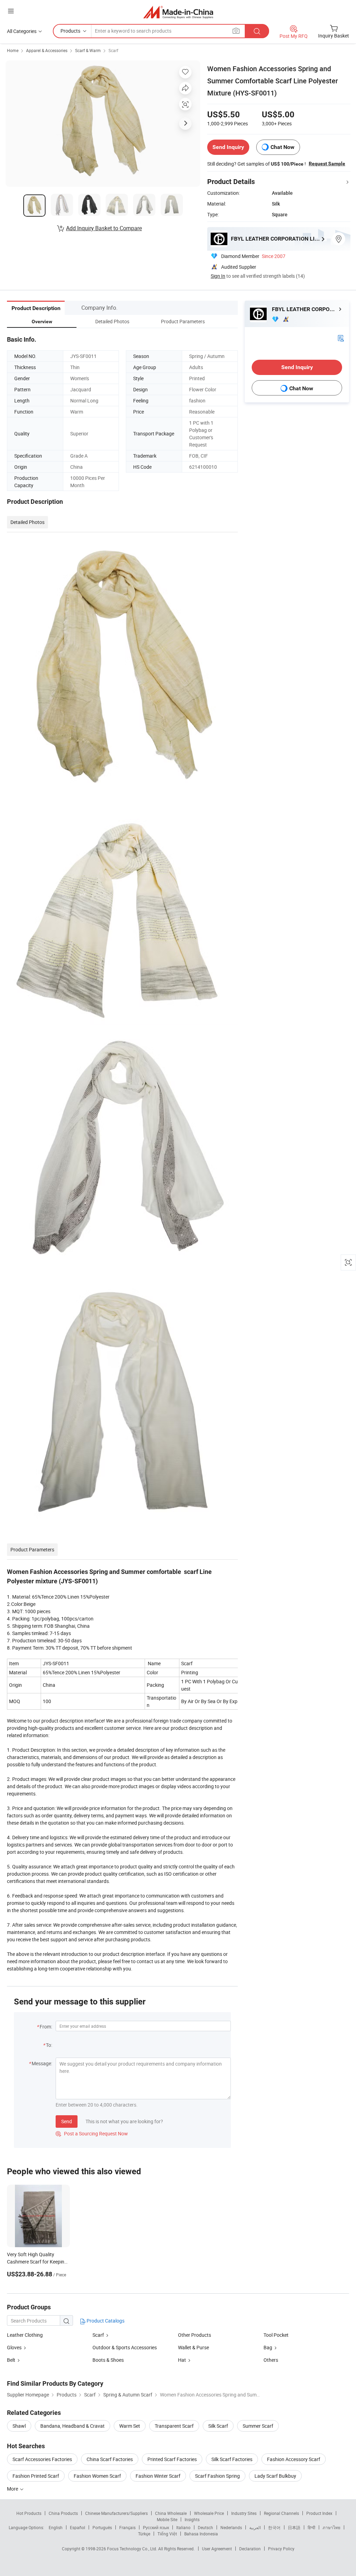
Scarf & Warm (88, 50)
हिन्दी (311, 2527)
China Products (63, 2513)
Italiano (183, 2527)
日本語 (294, 2527)
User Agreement (217, 2549)
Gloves (14, 2347)
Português (102, 2527)
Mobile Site (167, 2519)
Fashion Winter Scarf (158, 2476)
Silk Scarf (218, 2426)
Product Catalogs (105, 2321)
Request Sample (327, 164)
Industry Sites (244, 2513)
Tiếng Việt (167, 2534)
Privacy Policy (281, 2549)
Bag (268, 2347)
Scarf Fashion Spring (217, 2476)
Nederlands (231, 2527)
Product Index (319, 2513)
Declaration (250, 2549)
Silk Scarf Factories (232, 2459)
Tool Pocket (276, 2335)
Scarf (113, 50)
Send (67, 2121)
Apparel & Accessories (47, 50)
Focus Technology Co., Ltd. (133, 2549)
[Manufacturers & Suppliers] (178, 12)
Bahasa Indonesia (201, 2534)
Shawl (19, 2426)
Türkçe (144, 2534)
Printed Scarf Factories (172, 2459)
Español (78, 2527)
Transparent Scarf (174, 2426)
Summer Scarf (258, 2426)
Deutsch (205, 2527)
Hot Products (29, 2513)
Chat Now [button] (282, 147)
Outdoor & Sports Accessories (125, 2347)
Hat (182, 2360)
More (13, 2489)
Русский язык (156, 2527)
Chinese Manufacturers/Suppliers (116, 2513)
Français (127, 2527)
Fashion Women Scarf (97, 2476)
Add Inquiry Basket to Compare (104, 228)
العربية (255, 2527)
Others (271, 2360)
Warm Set (130, 2426)
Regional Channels (281, 2513)
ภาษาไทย (331, 2527)
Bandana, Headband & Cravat (72, 2426)
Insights (192, 2519)
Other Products (195, 2335)
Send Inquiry (228, 147)
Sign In (218, 276)
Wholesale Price (209, 2513)
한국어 (274, 2527)
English (56, 2527)
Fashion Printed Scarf (36, 2476)
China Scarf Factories (110, 2459)
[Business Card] (341, 338)
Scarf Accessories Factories (42, 2459)
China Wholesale (171, 2513)
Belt (11, 2360)
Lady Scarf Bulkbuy (275, 2476)
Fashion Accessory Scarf (294, 2459)
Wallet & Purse (193, 2347)
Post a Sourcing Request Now (92, 2133)
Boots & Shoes (108, 2360)
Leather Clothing (25, 2335)
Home (13, 50)
